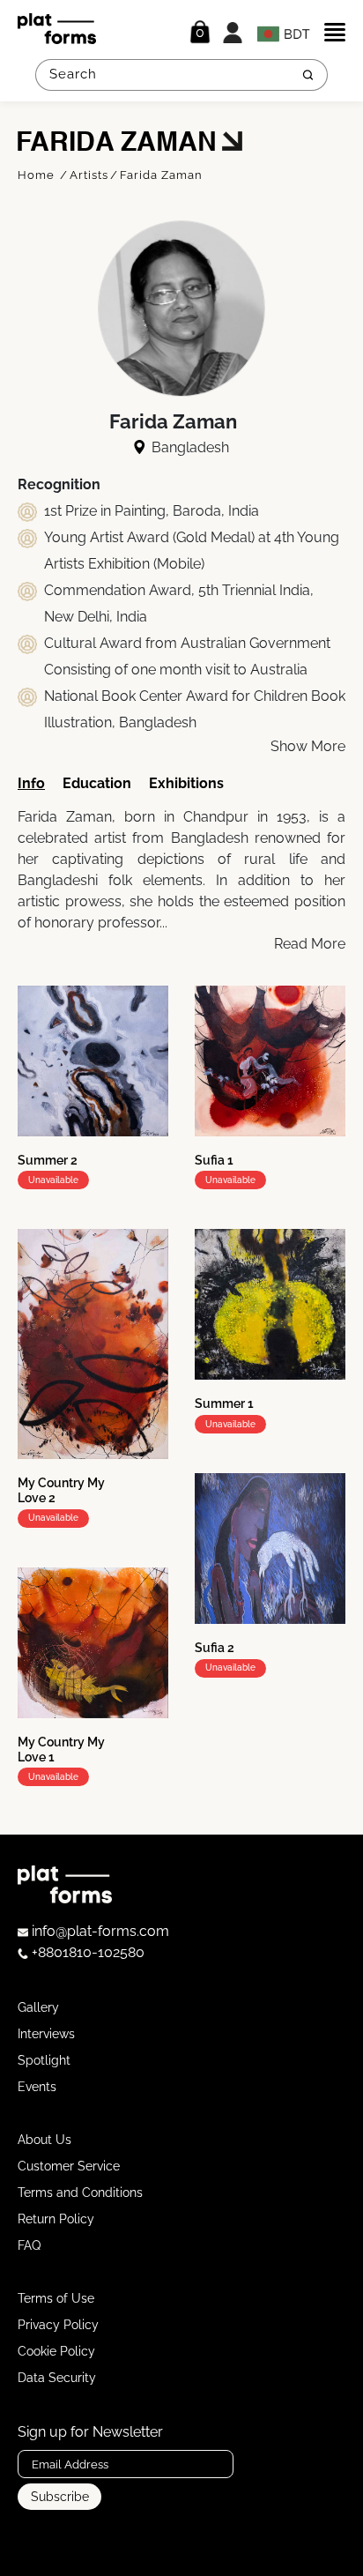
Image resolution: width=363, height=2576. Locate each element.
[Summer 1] (270, 1304)
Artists (89, 175)
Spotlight (44, 2060)
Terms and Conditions (80, 2193)
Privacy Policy (58, 2325)
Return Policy (56, 2219)
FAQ (29, 2245)
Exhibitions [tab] (186, 783)
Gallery (38, 2007)
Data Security (57, 2378)
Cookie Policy (56, 2351)
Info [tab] (31, 783)
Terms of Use (56, 2298)
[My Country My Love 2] (93, 1344)
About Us (44, 2140)
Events (37, 2087)
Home (38, 175)
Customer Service (69, 2166)
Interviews (46, 2034)
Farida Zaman (161, 175)
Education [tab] (97, 783)
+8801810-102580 (86, 1952)
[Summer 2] (93, 1061)
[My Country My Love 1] (93, 1643)
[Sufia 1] (270, 1061)
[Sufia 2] (270, 1549)
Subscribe (60, 2497)
